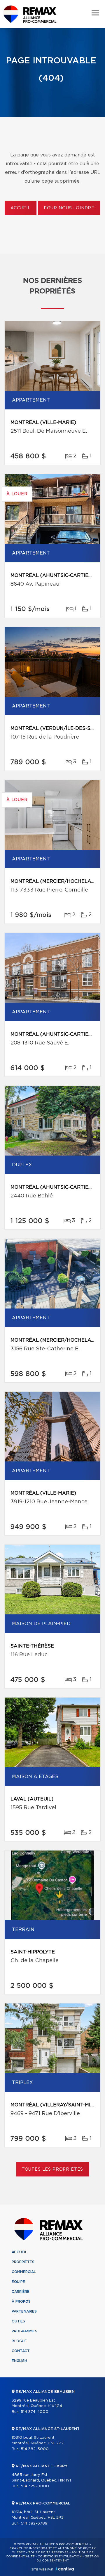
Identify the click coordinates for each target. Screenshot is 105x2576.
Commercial (24, 2272)
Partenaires (24, 2311)
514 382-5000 (35, 2449)
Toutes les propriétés (53, 2169)
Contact (21, 2351)
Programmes (24, 2331)
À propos (21, 2302)
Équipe (18, 2282)
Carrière (21, 2292)
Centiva (65, 2569)
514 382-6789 (34, 2524)
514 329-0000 (35, 2486)
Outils (18, 2321)
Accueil (21, 208)
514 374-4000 (35, 2412)
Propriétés (23, 2262)
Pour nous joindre (69, 208)
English (19, 2361)
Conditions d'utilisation (60, 2557)
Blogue (19, 2341)
